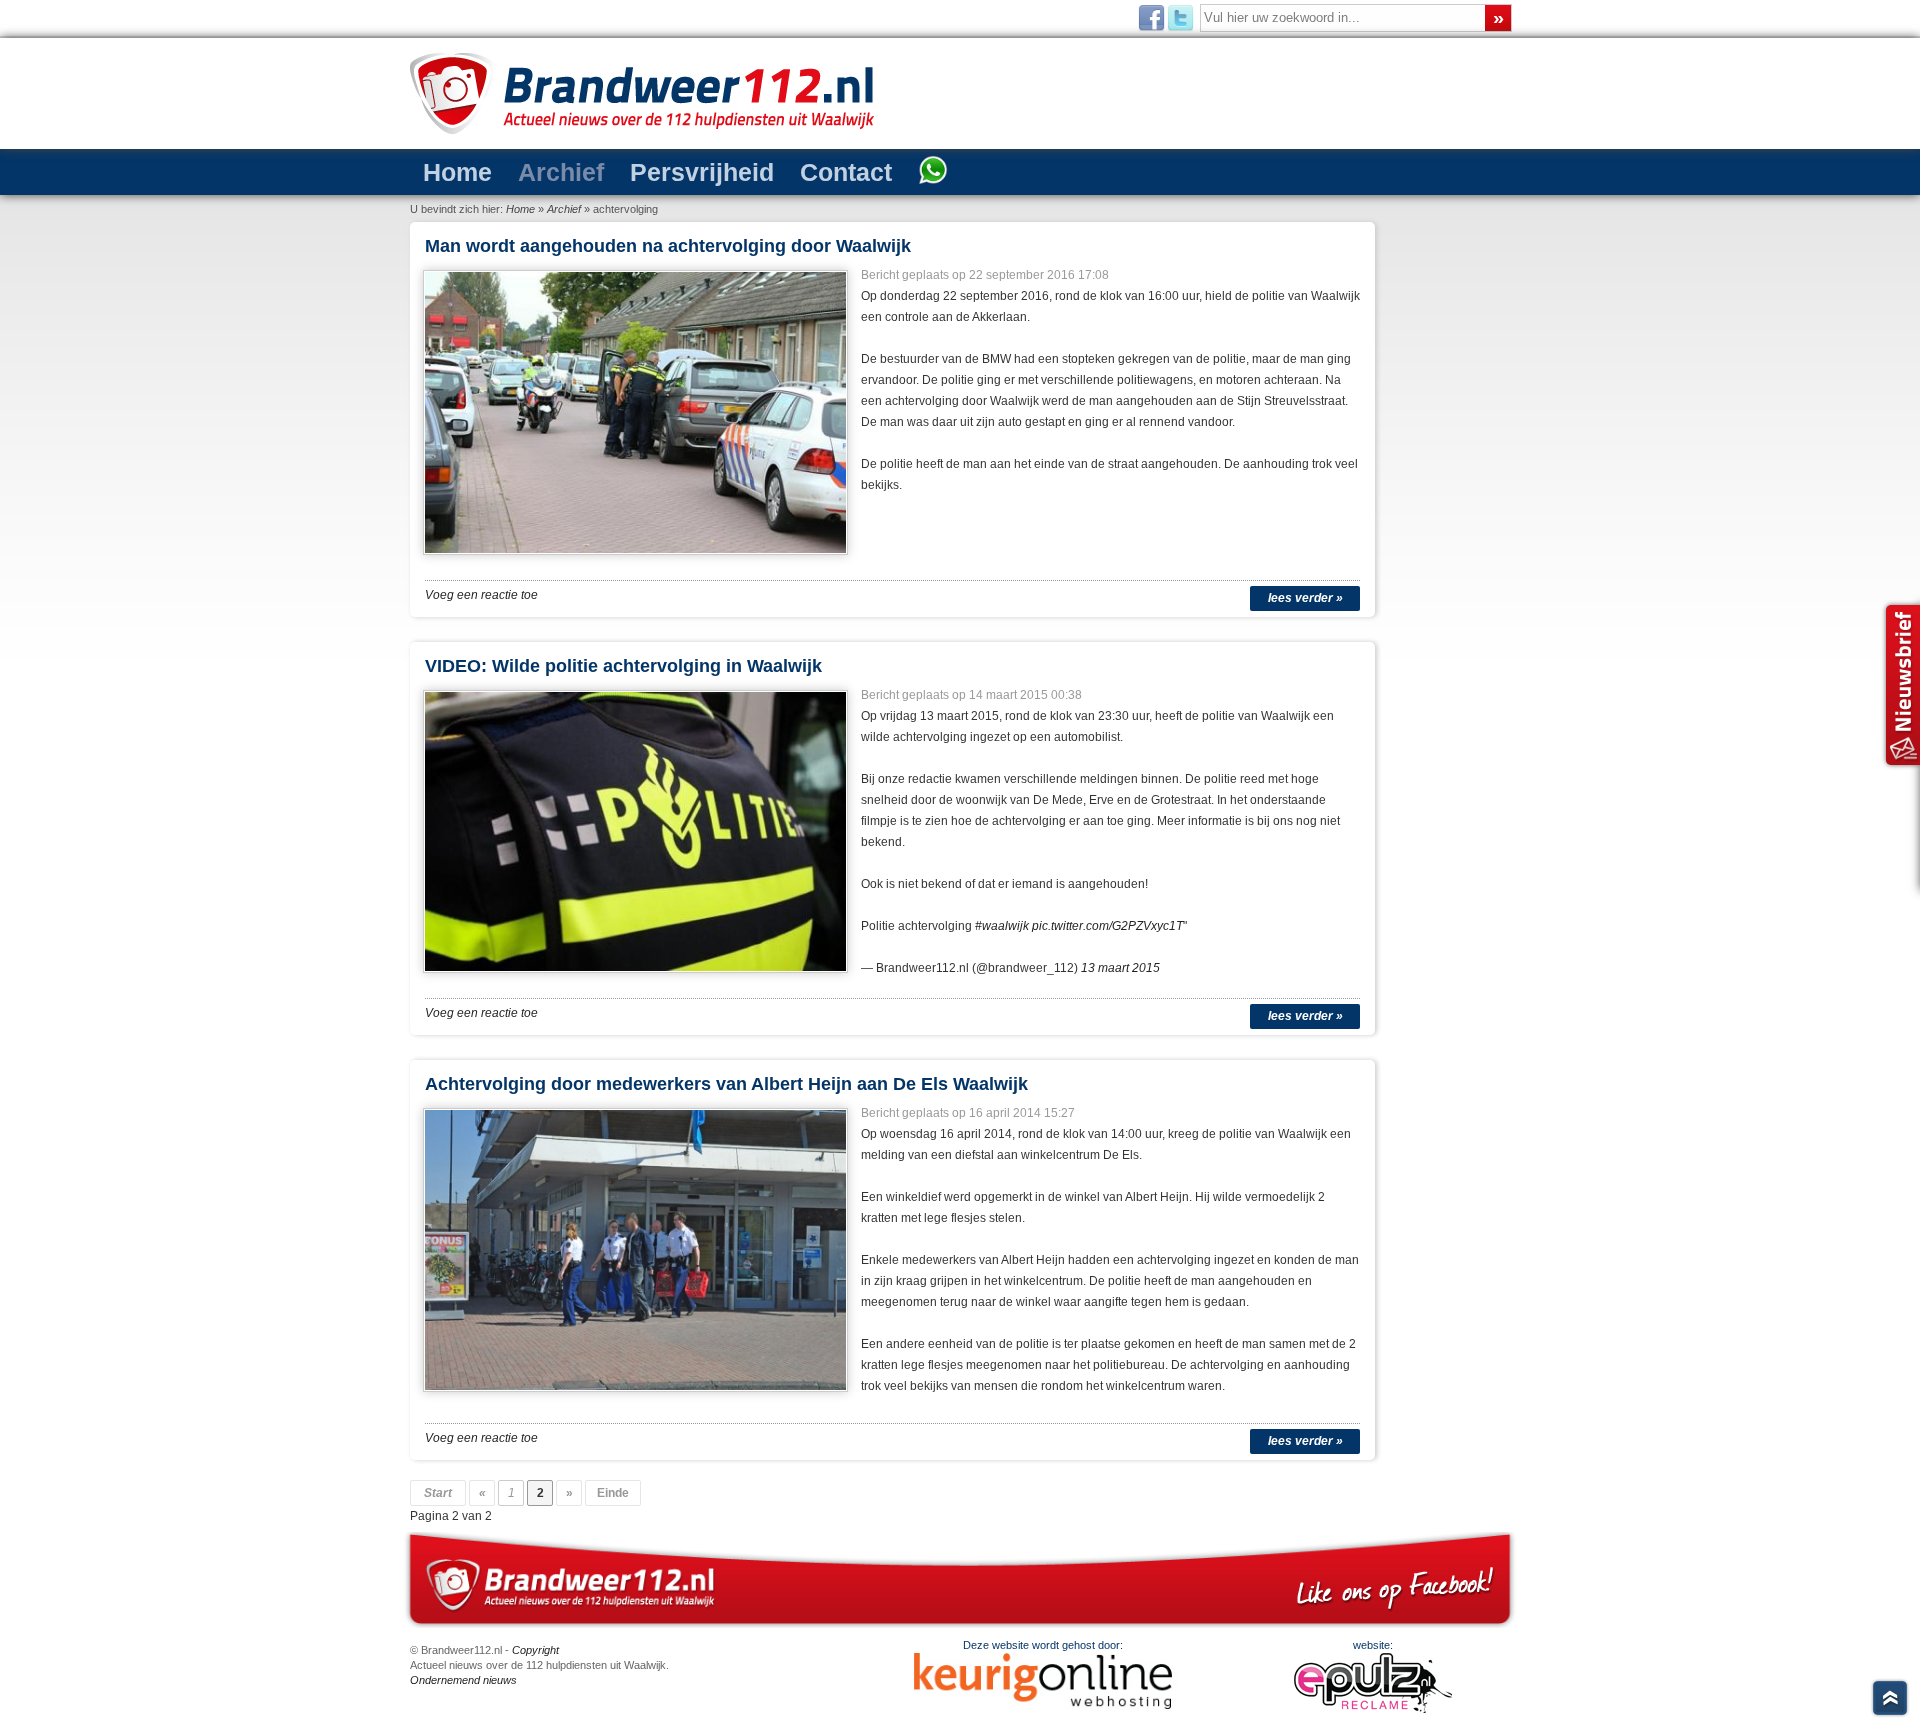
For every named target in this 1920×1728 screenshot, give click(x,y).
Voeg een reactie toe (481, 595)
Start (438, 1493)
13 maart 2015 (1120, 968)
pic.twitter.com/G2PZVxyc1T (1107, 926)
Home (457, 172)
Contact (846, 172)
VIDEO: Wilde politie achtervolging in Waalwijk (623, 666)
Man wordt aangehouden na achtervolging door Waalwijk (668, 246)
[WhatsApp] (933, 172)
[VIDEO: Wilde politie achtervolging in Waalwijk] (636, 979)
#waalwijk (1002, 926)
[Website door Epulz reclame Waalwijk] (1373, 1709)
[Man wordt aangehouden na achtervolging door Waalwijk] (636, 561)
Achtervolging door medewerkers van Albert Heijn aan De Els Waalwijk (726, 1084)
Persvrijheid (702, 172)
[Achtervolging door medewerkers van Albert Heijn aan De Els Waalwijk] (636, 1398)
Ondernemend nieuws (463, 1680)
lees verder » (1305, 598)
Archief (561, 172)
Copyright (535, 1650)
